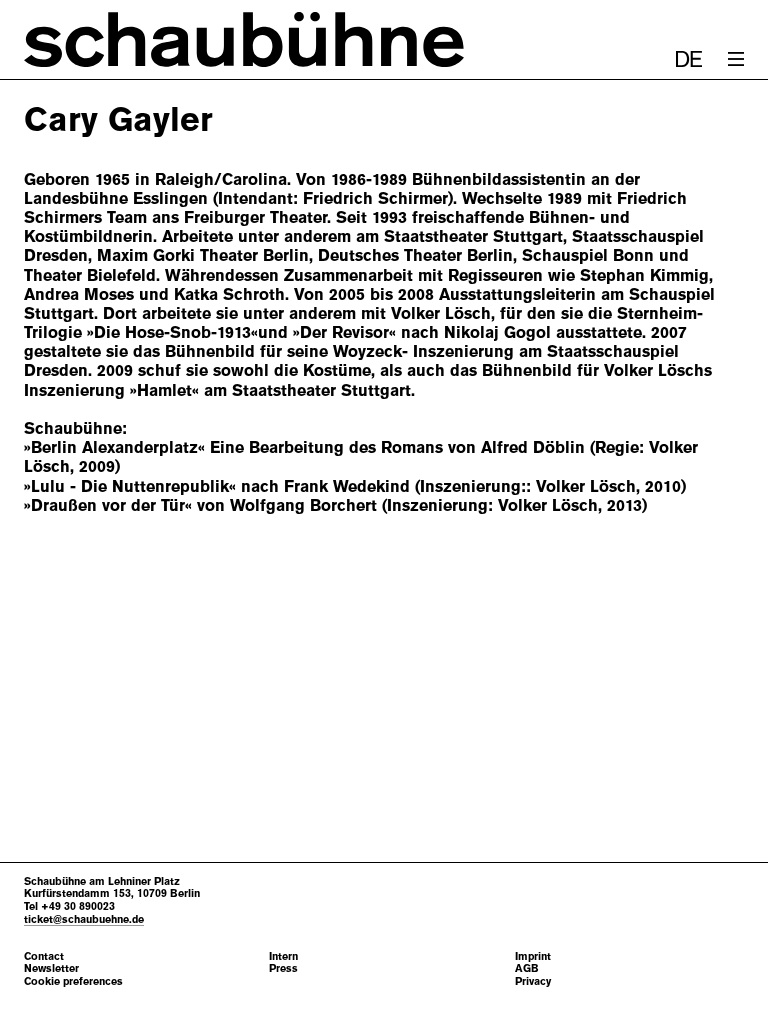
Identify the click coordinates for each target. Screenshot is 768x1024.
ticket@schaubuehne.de (84, 919)
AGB (527, 968)
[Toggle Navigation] (736, 59)
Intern (283, 956)
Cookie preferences (73, 981)
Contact (44, 956)
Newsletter (51, 968)
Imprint (533, 956)
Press (283, 968)
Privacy (533, 981)
